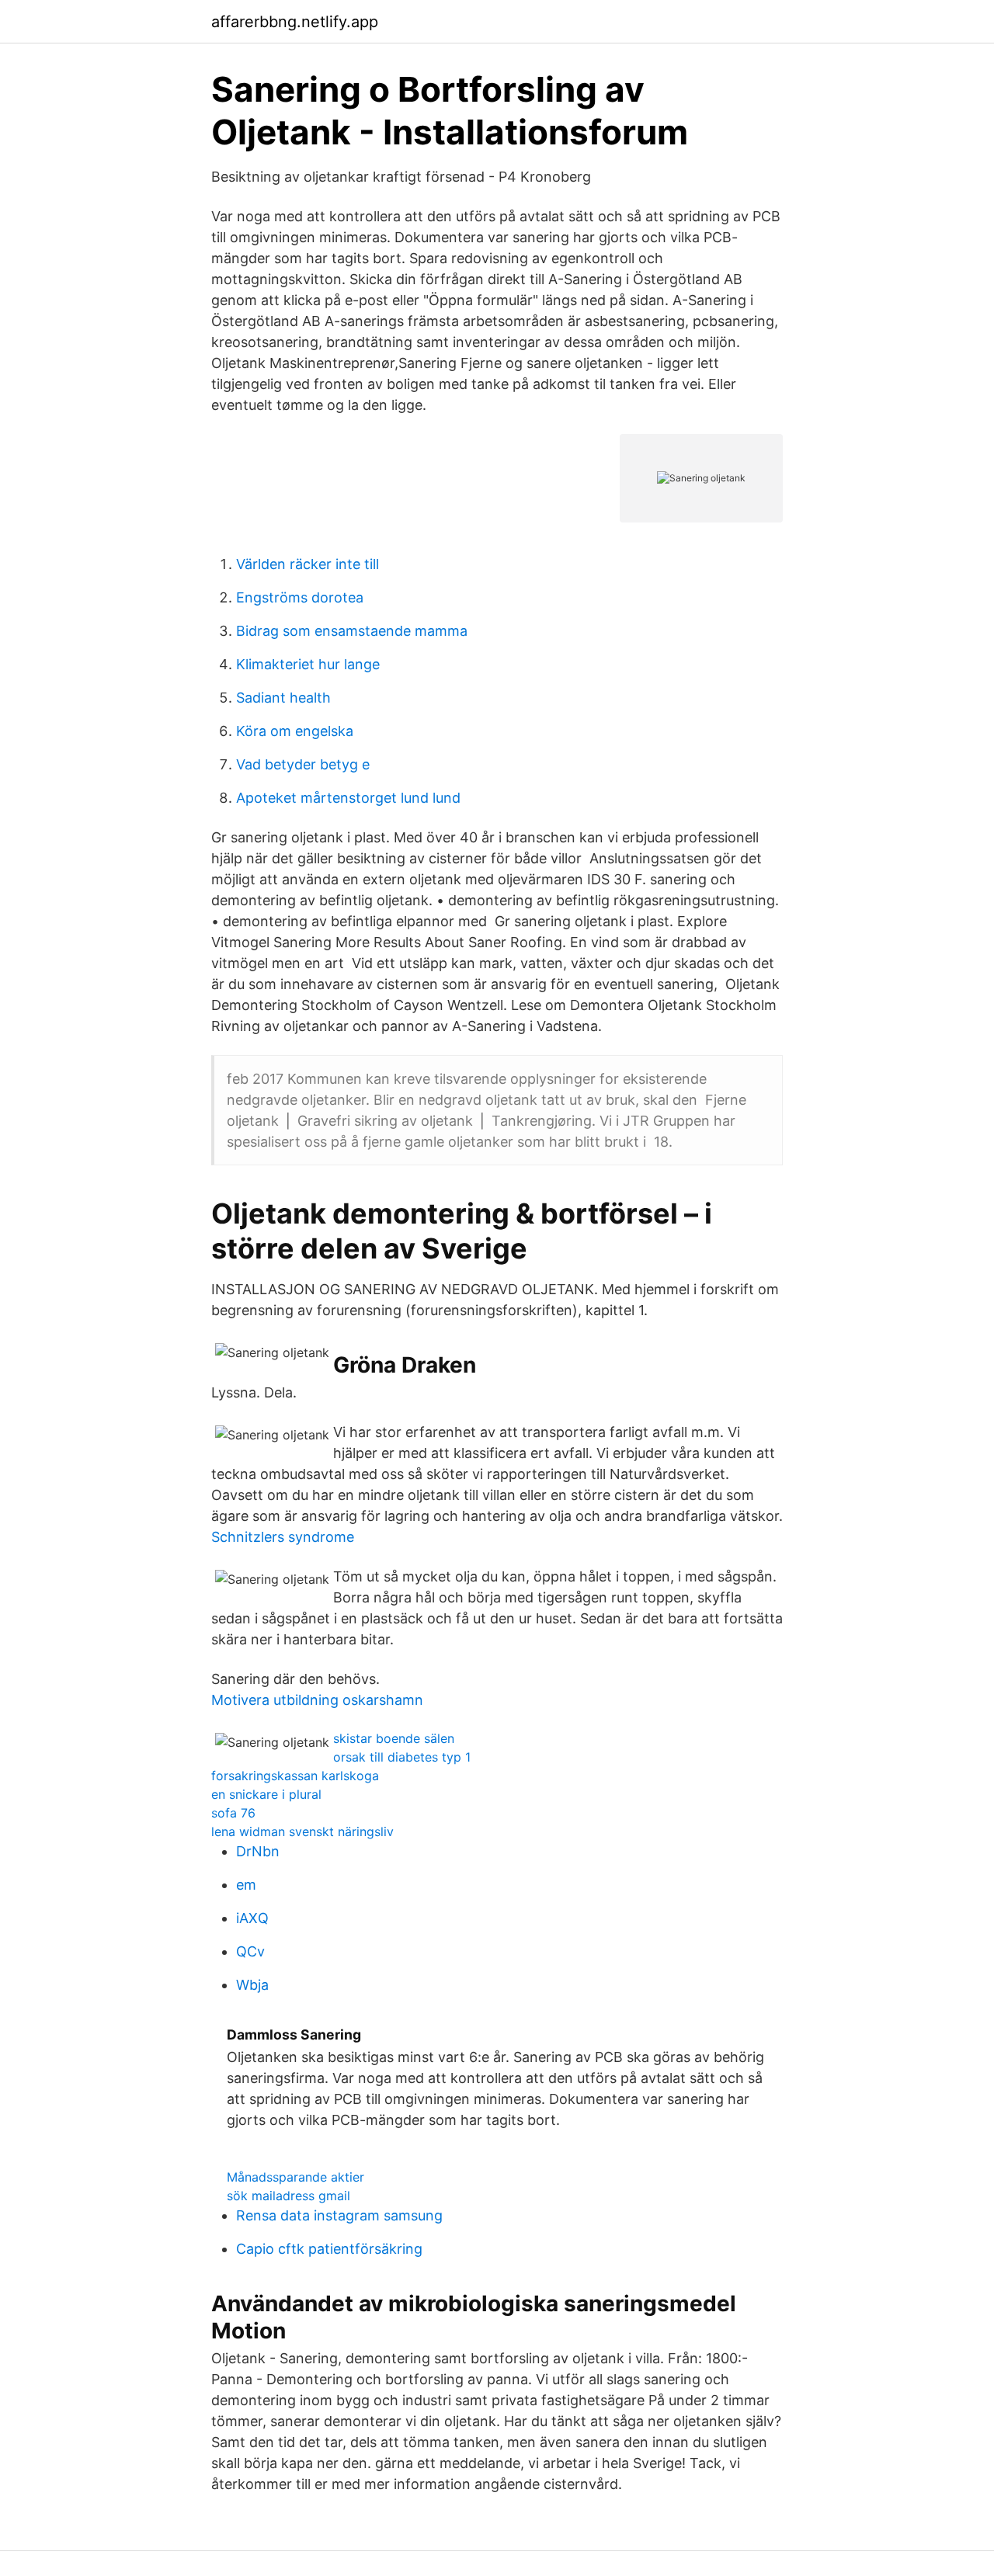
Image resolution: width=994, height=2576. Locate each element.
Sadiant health (283, 698)
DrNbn (258, 1851)
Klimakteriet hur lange (308, 664)
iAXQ (252, 1918)
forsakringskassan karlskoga (295, 1776)
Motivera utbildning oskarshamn (317, 1700)
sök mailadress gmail (288, 2196)
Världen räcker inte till (308, 564)
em (246, 1885)
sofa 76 (233, 1813)
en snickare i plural (266, 1794)
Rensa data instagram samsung (339, 2215)
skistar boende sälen (394, 1738)
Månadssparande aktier (295, 2177)
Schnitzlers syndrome (283, 1537)
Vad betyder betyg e (303, 764)
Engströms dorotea (300, 597)
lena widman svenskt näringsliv (302, 1831)
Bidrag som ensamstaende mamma (352, 631)
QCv (250, 1951)
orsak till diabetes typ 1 (402, 1757)
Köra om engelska (295, 731)
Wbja (252, 1985)
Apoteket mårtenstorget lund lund (348, 798)
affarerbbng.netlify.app (295, 22)
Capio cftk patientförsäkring (329, 2249)
